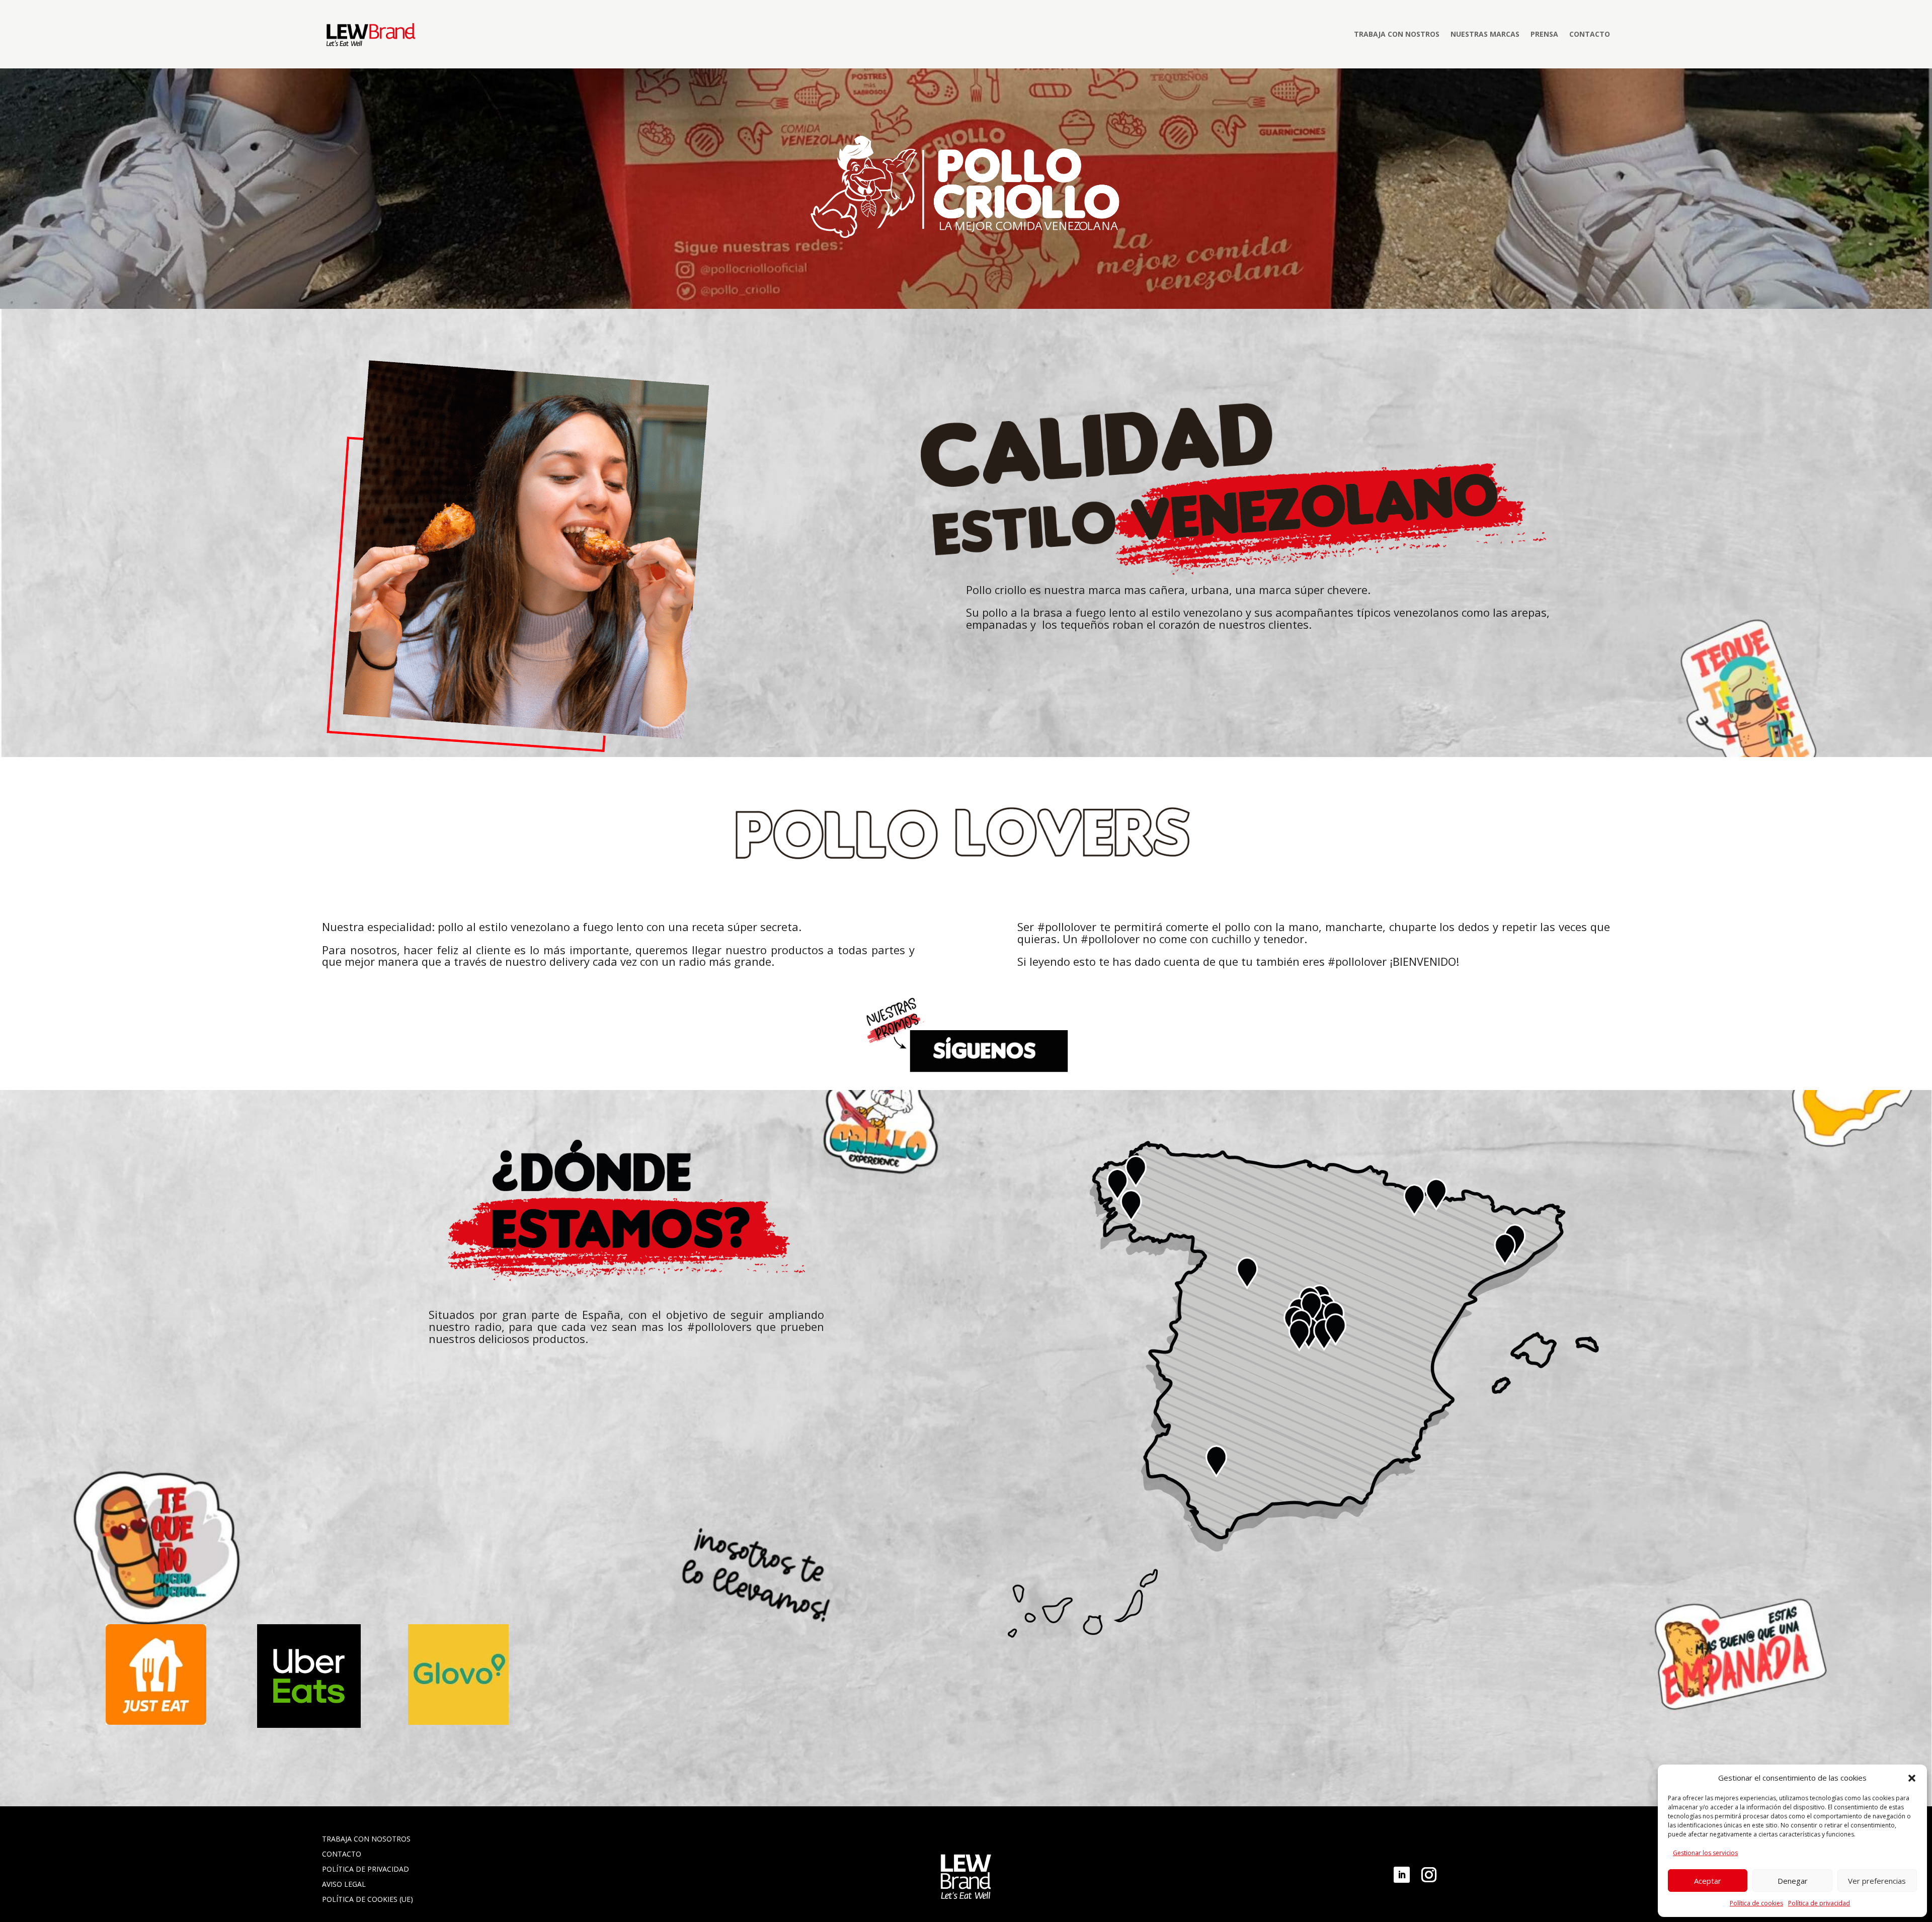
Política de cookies (1756, 1903)
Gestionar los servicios (1705, 1853)
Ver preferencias (1877, 1881)
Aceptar (1708, 1881)
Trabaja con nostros (1397, 34)
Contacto (1590, 34)
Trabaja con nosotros (366, 1838)
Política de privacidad (1819, 1903)
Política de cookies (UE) (368, 1899)
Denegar (1793, 1881)
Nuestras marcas (1485, 34)
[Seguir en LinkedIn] (1402, 1875)
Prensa (1544, 34)
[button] (1912, 1778)
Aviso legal (344, 1884)
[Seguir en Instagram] (1429, 1875)
